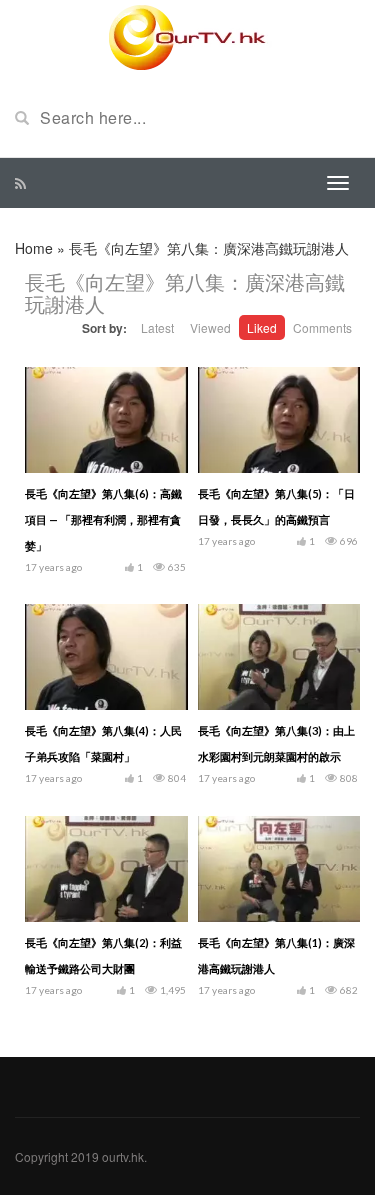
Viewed (210, 327)
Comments (322, 327)
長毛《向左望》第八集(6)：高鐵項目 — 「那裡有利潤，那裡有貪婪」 (103, 519)
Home (34, 248)
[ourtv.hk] (188, 38)
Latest (157, 327)
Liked (262, 327)
